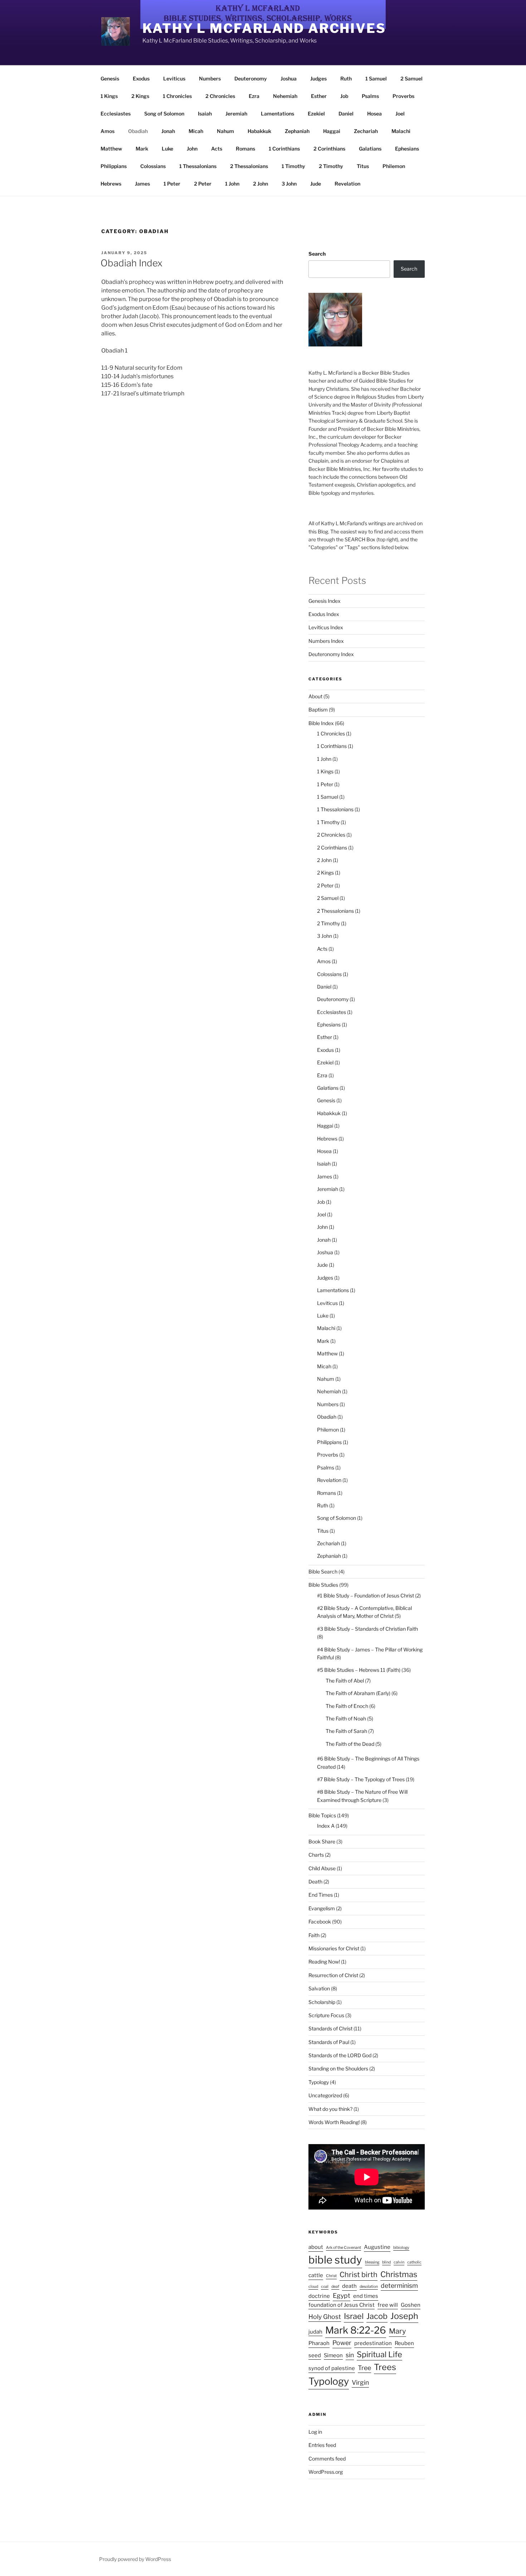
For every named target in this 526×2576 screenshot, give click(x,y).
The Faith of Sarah (346, 1731)
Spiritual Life (379, 2354)
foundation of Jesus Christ (342, 2305)
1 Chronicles (177, 96)
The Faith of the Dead (350, 1744)
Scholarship (322, 2002)
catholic (414, 2262)
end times (366, 2296)
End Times (321, 1895)
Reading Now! (324, 1962)
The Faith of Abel (345, 1681)
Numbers (210, 78)
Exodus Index (324, 614)
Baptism (318, 710)
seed (315, 2355)
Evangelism (322, 1908)
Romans (245, 149)
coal (325, 2287)
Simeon (333, 2355)
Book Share (322, 1841)
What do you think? (330, 2109)
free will (388, 2305)
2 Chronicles (220, 96)
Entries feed (322, 2445)
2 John (260, 184)
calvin (399, 2262)
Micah (196, 131)
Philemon (394, 166)
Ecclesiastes (116, 114)
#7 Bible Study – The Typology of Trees (361, 1779)
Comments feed (327, 2459)
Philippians (114, 166)
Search (317, 254)
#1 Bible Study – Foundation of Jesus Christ (366, 1595)
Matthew (111, 149)
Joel (400, 114)
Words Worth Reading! (334, 2122)
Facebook (320, 1922)
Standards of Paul (329, 2042)
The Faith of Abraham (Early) (358, 1693)
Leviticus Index (326, 627)
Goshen (411, 2305)
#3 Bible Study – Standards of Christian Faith (367, 1629)
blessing (372, 2262)
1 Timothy (293, 166)
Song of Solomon (164, 114)
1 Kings (109, 96)
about (316, 2247)
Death (315, 1881)
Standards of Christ (330, 2028)
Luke (167, 149)
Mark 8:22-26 (356, 2330)
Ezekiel (316, 114)
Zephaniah (297, 131)
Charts (316, 1855)
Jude (316, 184)
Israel (354, 2316)
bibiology (401, 2248)
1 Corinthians (284, 149)
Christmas (399, 2274)
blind (386, 2262)
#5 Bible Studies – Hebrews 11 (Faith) (359, 1670)
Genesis (110, 78)
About (315, 696)
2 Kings (140, 96)
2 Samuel (411, 78)
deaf (335, 2287)
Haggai (332, 131)
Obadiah (138, 131)
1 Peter (172, 184)
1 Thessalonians (198, 166)
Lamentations (277, 114)
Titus (363, 166)
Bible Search (323, 1572)
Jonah (168, 131)
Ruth (346, 78)
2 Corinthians (329, 149)
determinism (399, 2286)
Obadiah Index (131, 263)
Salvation (319, 1988)
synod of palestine (332, 2368)
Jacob (377, 2316)
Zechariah (366, 131)
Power (342, 2343)
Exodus (141, 78)
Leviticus (174, 78)
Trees (385, 2367)
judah (315, 2332)
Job (344, 96)
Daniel (346, 114)
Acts (217, 149)
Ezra (254, 96)
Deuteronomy (251, 78)
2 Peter (203, 184)
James (142, 184)
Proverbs (403, 96)
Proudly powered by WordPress (135, 2559)
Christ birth (359, 2275)
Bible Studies (323, 1585)
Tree (364, 2368)
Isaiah (205, 114)
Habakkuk (259, 131)
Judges (318, 78)
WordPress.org (326, 2472)
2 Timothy (331, 166)
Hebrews (111, 184)
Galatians (370, 149)
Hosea (374, 114)
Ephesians (407, 149)
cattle (316, 2275)
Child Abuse (322, 1868)
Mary (398, 2331)
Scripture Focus (326, 2015)
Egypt (342, 2296)
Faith (314, 1935)
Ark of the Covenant (344, 2248)
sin (350, 2355)
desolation (369, 2287)
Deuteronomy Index (331, 654)
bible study (335, 2260)
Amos (108, 131)
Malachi (401, 131)
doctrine (319, 2296)
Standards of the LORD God (340, 2055)
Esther (319, 96)
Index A (326, 1826)
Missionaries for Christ (334, 1948)
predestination (373, 2343)
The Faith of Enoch (347, 1706)
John (192, 149)
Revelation (347, 184)
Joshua (289, 78)
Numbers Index (326, 641)
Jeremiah (236, 114)
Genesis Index (325, 601)
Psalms (370, 96)
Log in (315, 2432)
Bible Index (321, 723)
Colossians (153, 166)
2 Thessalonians (249, 166)
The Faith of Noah (346, 1718)
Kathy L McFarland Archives (264, 28)
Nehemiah (285, 96)
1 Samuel (376, 78)
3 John (289, 184)
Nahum (225, 131)
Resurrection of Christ (333, 1975)
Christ (331, 2276)
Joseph (404, 2316)
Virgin (360, 2382)
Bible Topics (322, 1815)
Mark (142, 149)
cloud (313, 2287)
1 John (232, 184)
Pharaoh (319, 2343)
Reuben (404, 2343)
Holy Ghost (325, 2317)
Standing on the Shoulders (338, 2068)
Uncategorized (325, 2095)
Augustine (377, 2247)
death (349, 2286)
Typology (319, 2082)
